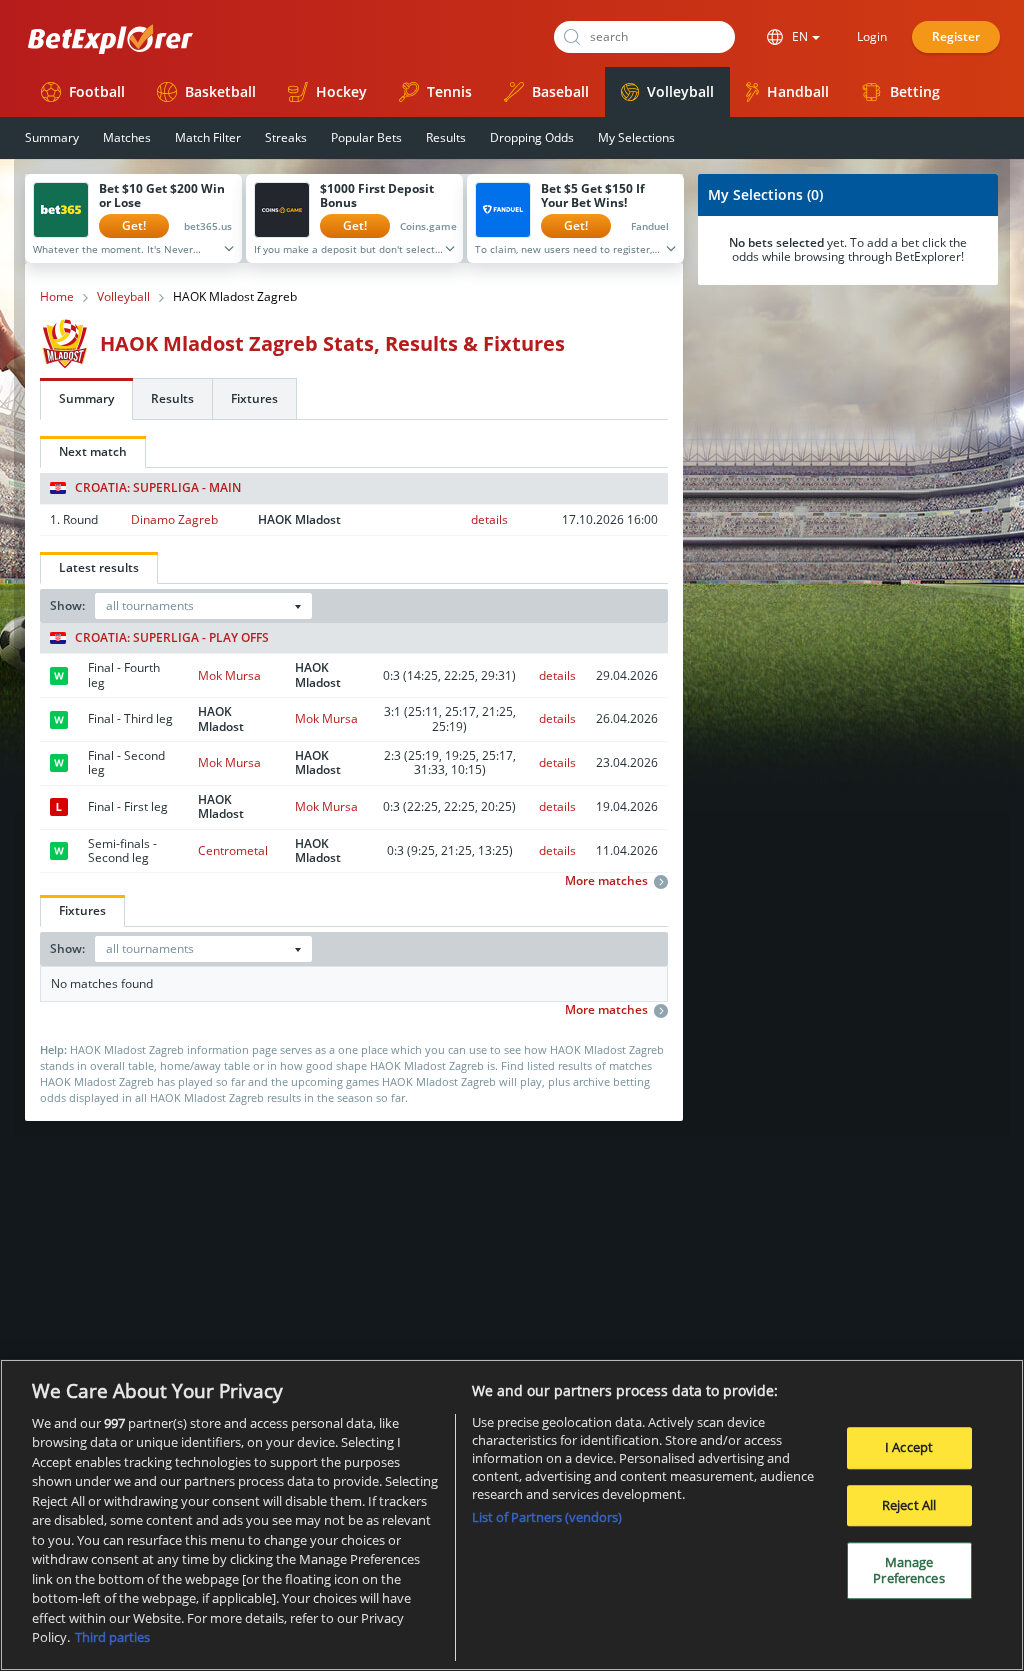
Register (956, 36)
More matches (606, 881)
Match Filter (208, 137)
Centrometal (233, 850)
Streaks (286, 137)
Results (446, 137)
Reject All (909, 1505)
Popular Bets (366, 137)
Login (872, 36)
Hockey (341, 91)
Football (97, 91)
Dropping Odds (532, 137)
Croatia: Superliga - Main (158, 488)
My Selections (636, 137)
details (489, 519)
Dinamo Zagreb (174, 519)
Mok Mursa (229, 675)
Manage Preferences (908, 1570)
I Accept (909, 1447)
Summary (52, 137)
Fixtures (254, 398)
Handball (798, 91)
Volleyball (680, 91)
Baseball (560, 91)
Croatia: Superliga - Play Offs (172, 638)
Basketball (220, 91)
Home (57, 297)
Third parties (112, 1637)
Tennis (449, 91)
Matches (127, 137)
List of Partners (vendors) (547, 1517)
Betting (915, 91)
